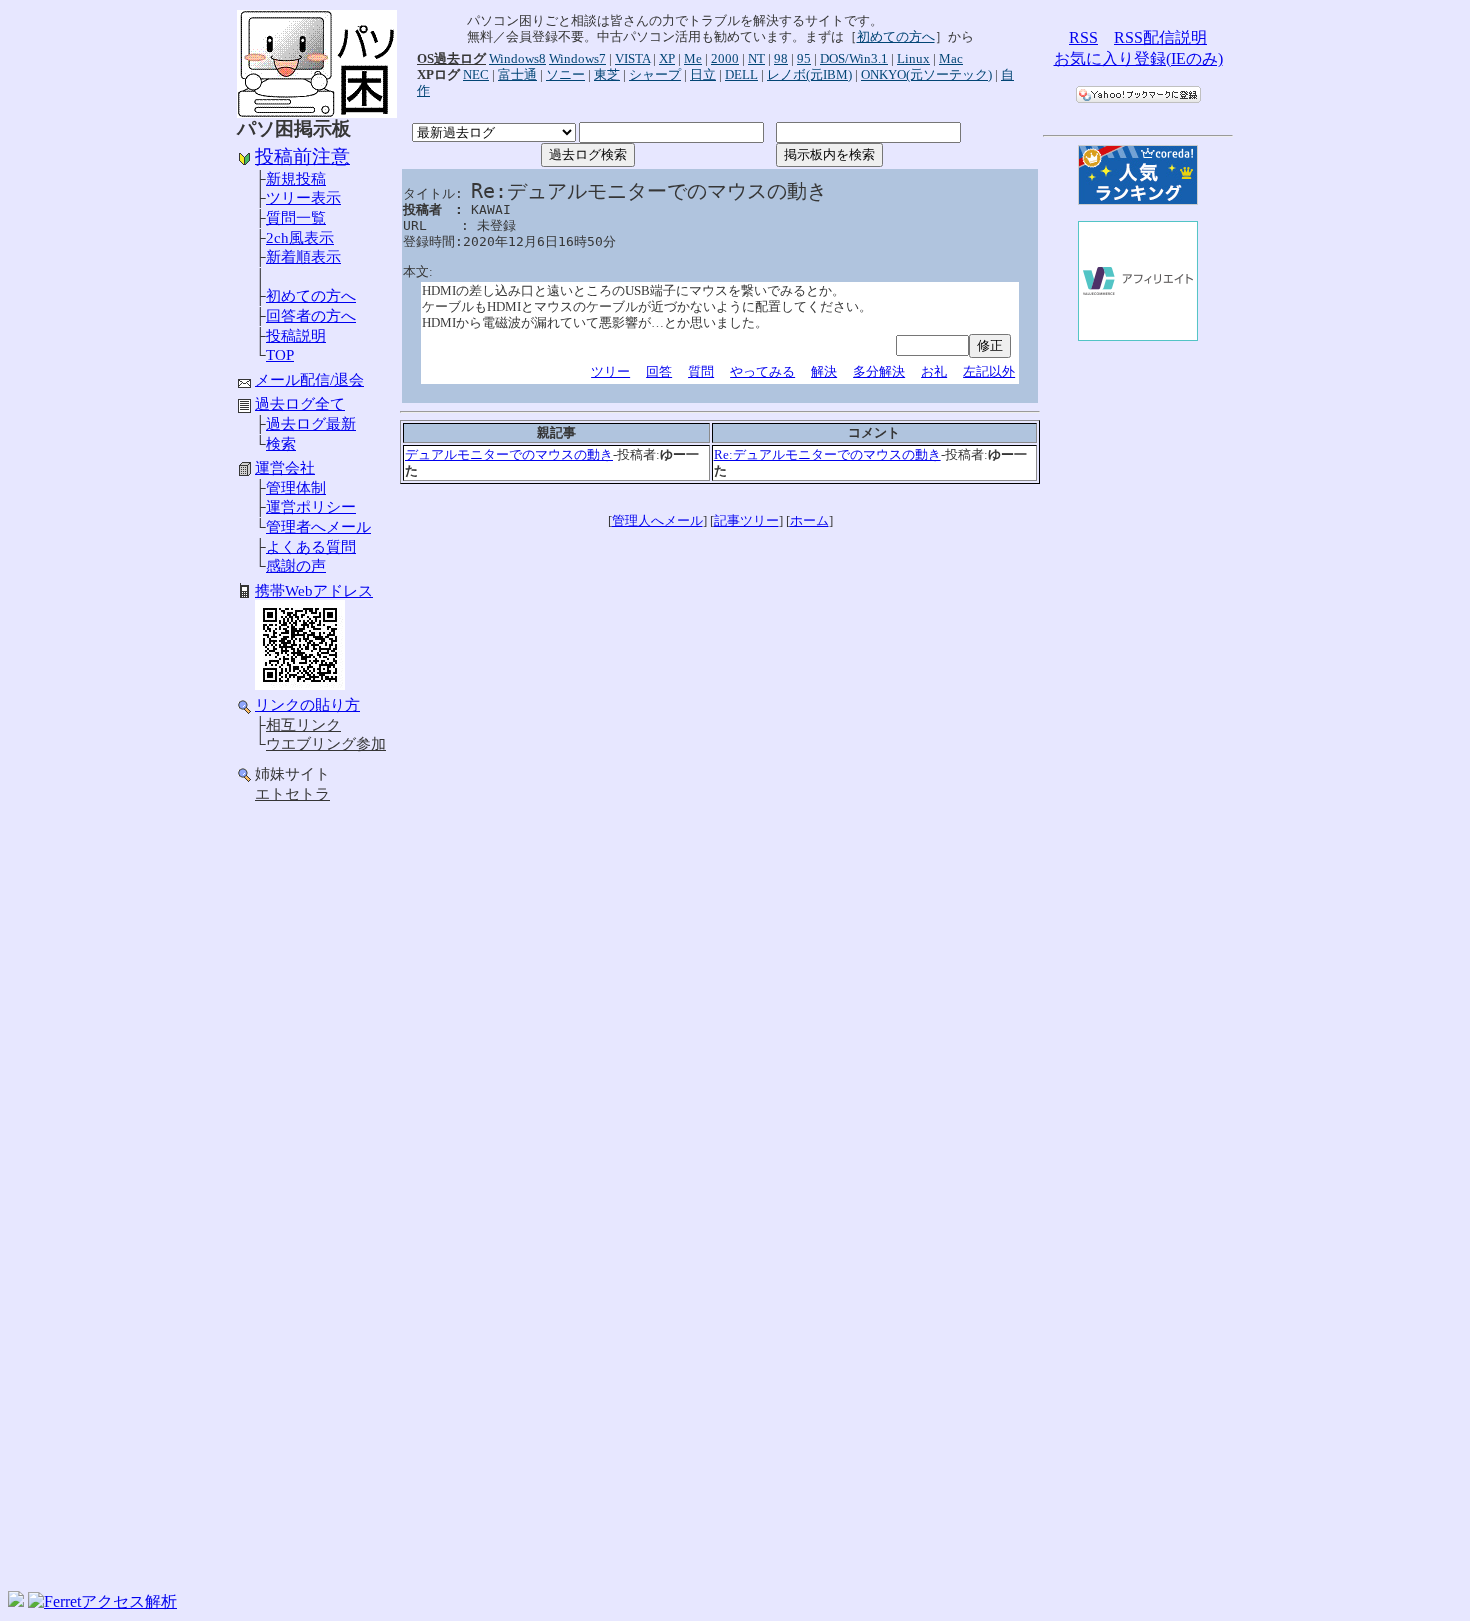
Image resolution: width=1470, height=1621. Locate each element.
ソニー (565, 74)
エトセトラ (292, 794)
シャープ (655, 74)
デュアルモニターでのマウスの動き (509, 454)
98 (781, 58)
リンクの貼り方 (307, 705)
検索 (281, 444)
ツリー (610, 371)
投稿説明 (296, 336)
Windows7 (577, 58)
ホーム (809, 520)
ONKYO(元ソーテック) (926, 74)
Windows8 (517, 58)
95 (804, 58)
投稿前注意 (302, 156)
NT (756, 58)
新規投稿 (296, 179)
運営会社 (285, 468)
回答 (659, 371)
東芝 (607, 74)
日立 (703, 74)
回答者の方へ (311, 316)
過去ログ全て (300, 404)
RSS (1083, 37)
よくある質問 (311, 547)
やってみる (762, 371)
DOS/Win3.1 (854, 58)
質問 (701, 371)
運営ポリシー (311, 507)
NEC (476, 74)
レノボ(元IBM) (809, 74)
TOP (280, 355)
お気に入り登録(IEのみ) (1138, 58)
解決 (824, 371)
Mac (951, 58)
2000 (725, 58)
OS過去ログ (451, 58)
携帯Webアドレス (314, 591)
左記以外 (989, 371)
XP (667, 58)
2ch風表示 (300, 238)
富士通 (517, 74)
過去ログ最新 (311, 424)
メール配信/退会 (309, 380)
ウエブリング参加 (326, 744)
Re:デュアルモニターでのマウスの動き (827, 454)
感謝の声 (296, 566)
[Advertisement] (317, 1128)
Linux (913, 58)
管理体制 (296, 488)
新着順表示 (303, 257)
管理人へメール (657, 520)
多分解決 (879, 371)
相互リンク (303, 725)
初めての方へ (311, 296)
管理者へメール (318, 527)
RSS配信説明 (1160, 37)
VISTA (632, 58)
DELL (741, 74)
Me (693, 58)
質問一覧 (296, 218)
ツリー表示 (303, 198)
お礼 (934, 371)
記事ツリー (746, 520)
